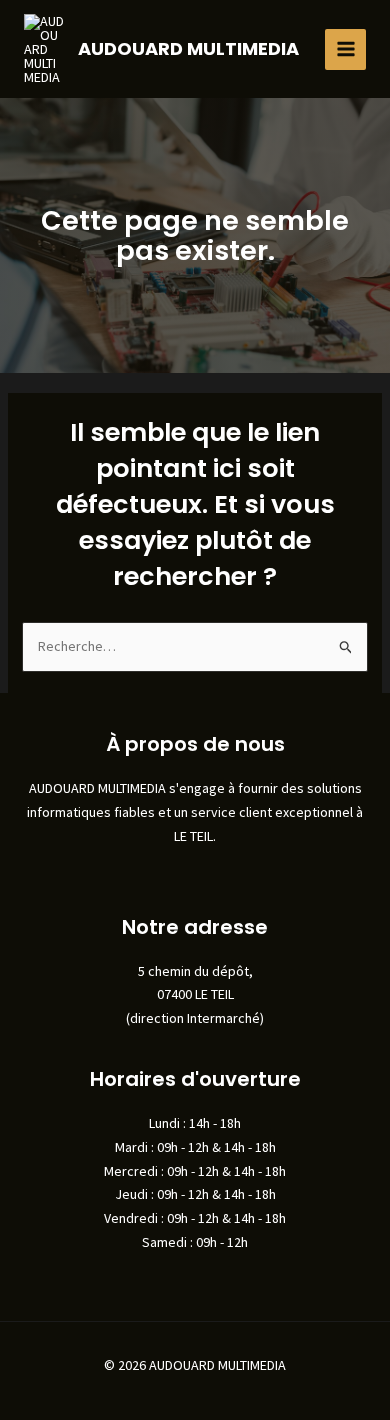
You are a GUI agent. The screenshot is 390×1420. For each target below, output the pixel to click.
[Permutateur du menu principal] (345, 49)
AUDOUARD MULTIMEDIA (188, 48)
